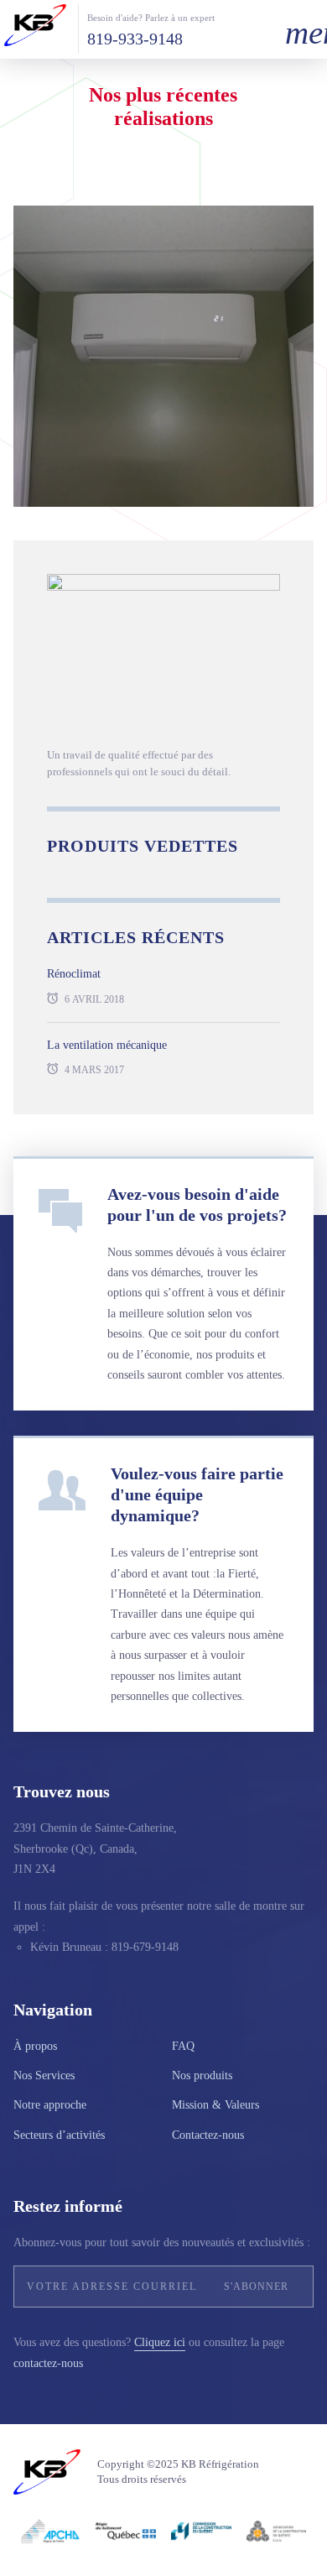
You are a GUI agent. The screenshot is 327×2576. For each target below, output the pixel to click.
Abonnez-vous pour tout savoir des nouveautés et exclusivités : (162, 2242)
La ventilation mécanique (107, 1045)
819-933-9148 (135, 39)
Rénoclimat (74, 974)
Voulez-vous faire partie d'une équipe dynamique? (197, 1494)
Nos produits (202, 2075)
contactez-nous (48, 2363)
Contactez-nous (208, 2135)
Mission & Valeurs (215, 2105)
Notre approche (50, 2105)
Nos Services (44, 2075)
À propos (35, 2046)
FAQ (183, 2046)
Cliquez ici (160, 2342)
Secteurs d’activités (59, 2135)
